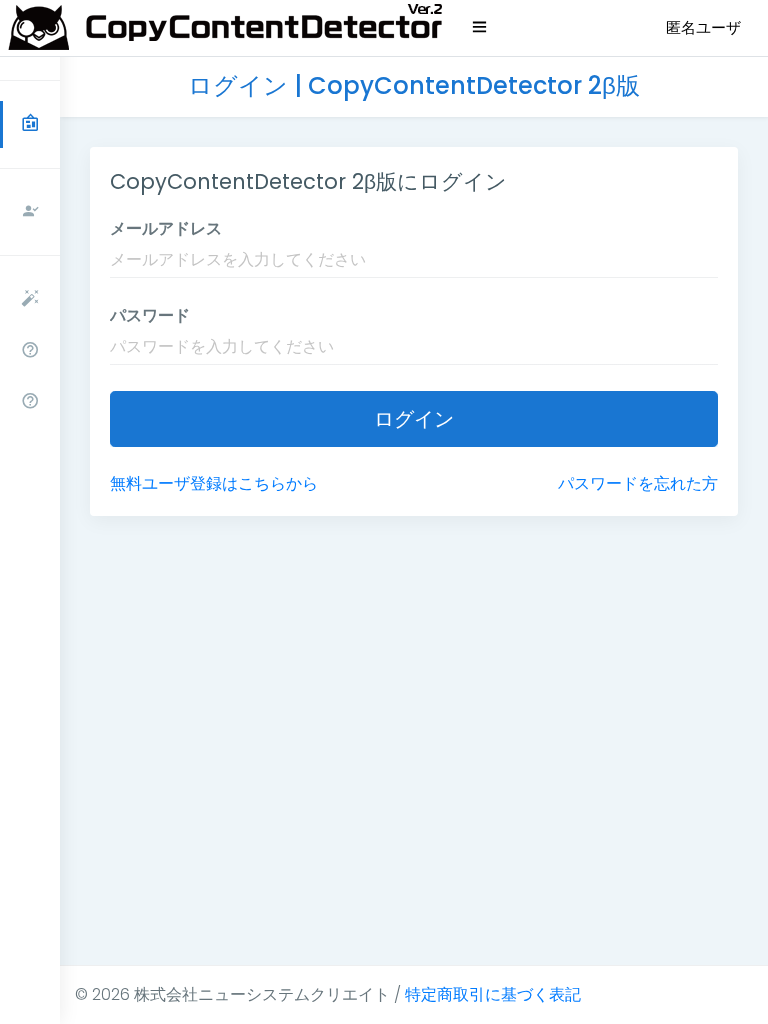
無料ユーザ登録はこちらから (214, 483)
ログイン (414, 419)
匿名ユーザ (703, 27)
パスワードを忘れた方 (638, 483)
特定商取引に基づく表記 (493, 994)
